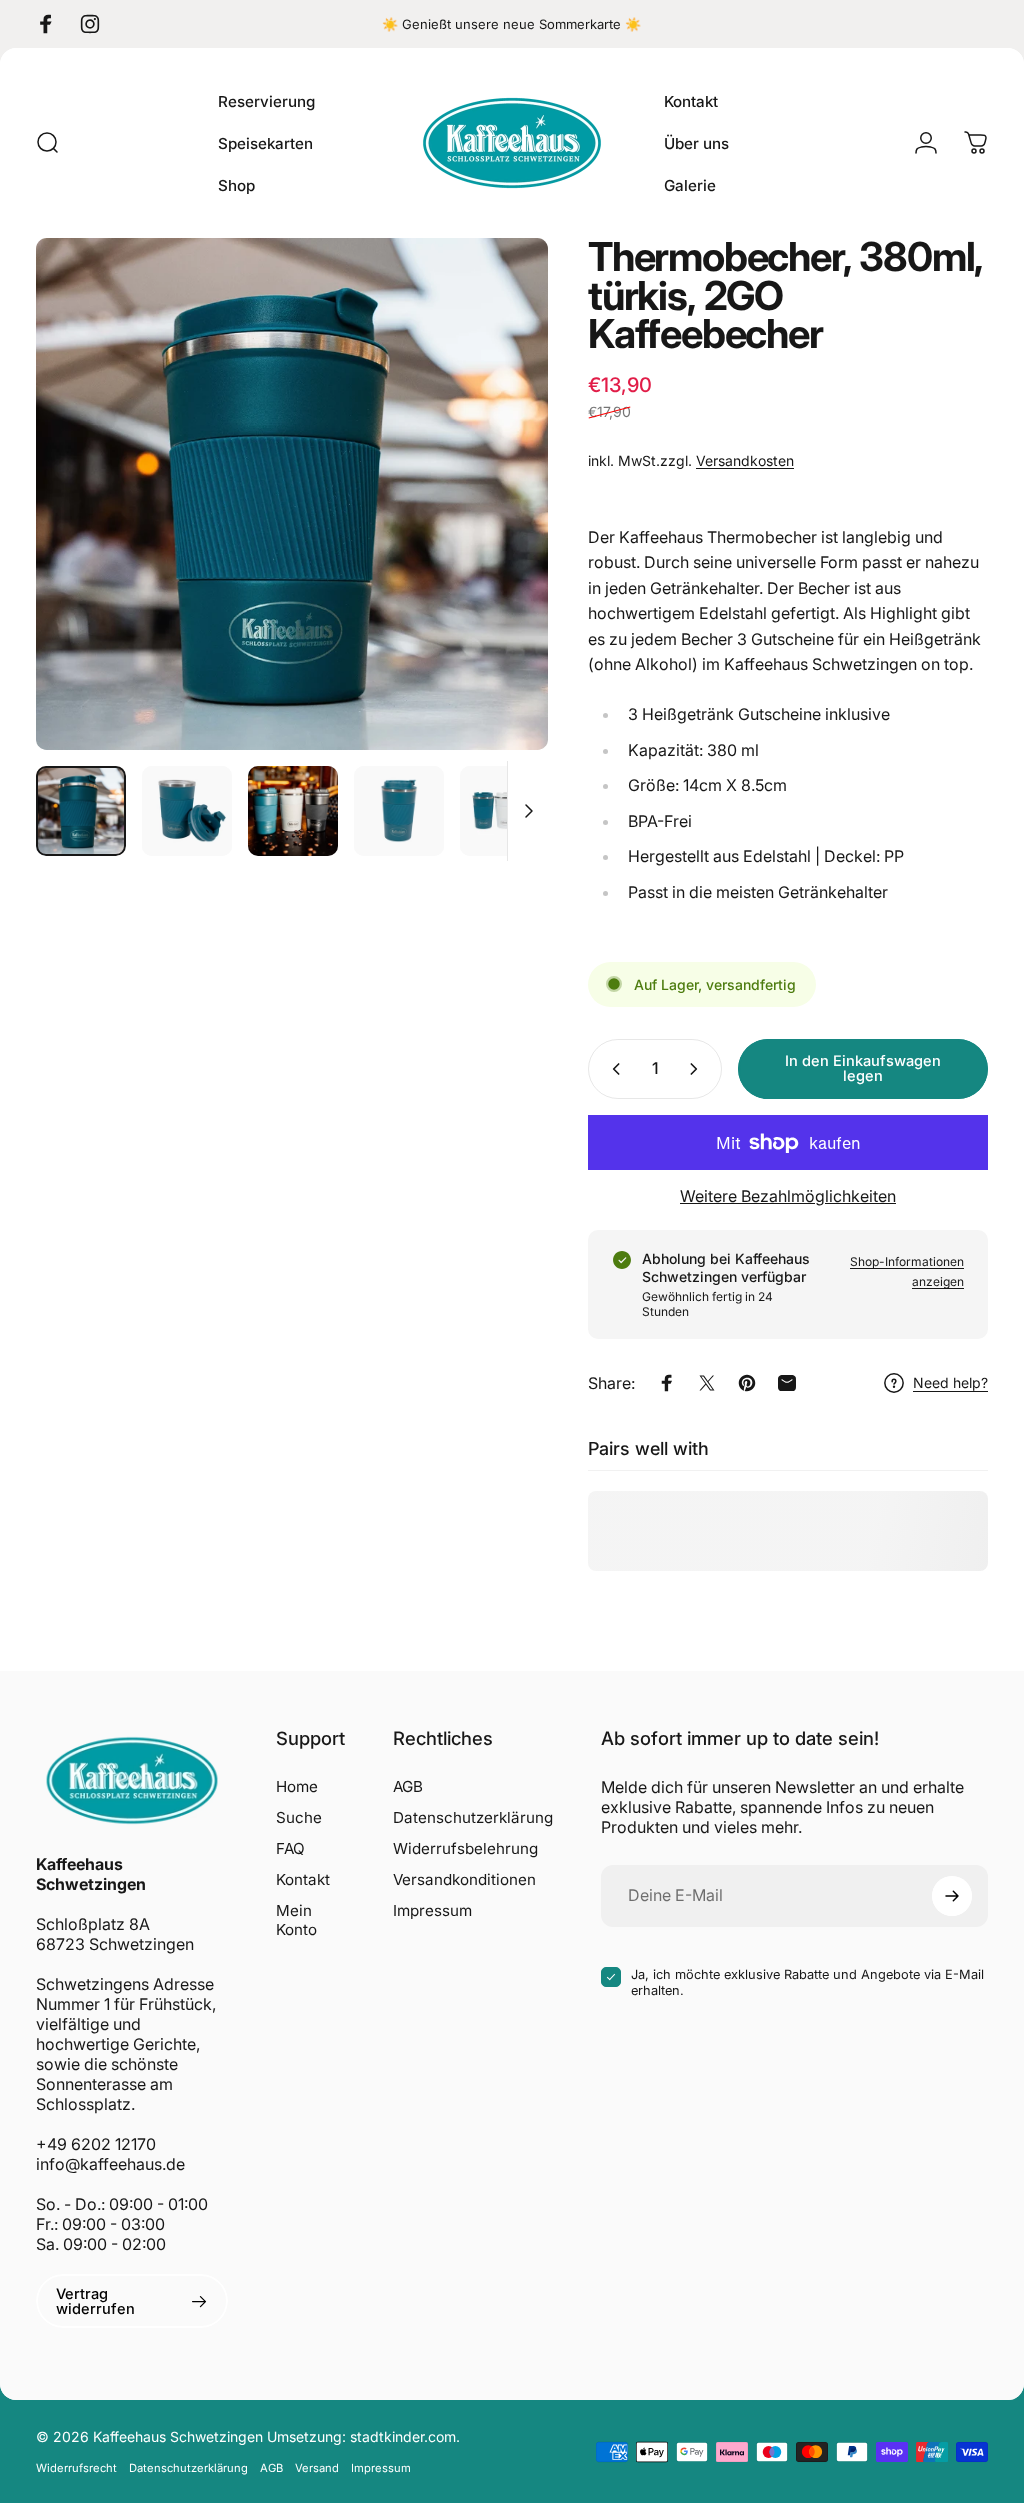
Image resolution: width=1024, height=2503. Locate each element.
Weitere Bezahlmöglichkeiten (788, 1196)
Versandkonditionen (464, 1879)
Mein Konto (296, 1920)
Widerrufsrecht (76, 2468)
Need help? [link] (950, 1382)
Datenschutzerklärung (473, 1817)
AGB (408, 1786)
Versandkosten (745, 460)
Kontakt (303, 1879)
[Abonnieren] (952, 1896)
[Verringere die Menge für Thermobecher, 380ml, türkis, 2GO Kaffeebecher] (612, 1069)
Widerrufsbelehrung (465, 1848)
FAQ (290, 1848)
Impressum (432, 1910)
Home (297, 1786)
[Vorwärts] (500, 494)
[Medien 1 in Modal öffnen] (292, 494)
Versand (317, 2468)
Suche (299, 1817)
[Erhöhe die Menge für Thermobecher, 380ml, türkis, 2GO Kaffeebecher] (698, 1069)
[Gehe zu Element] (81, 811)
